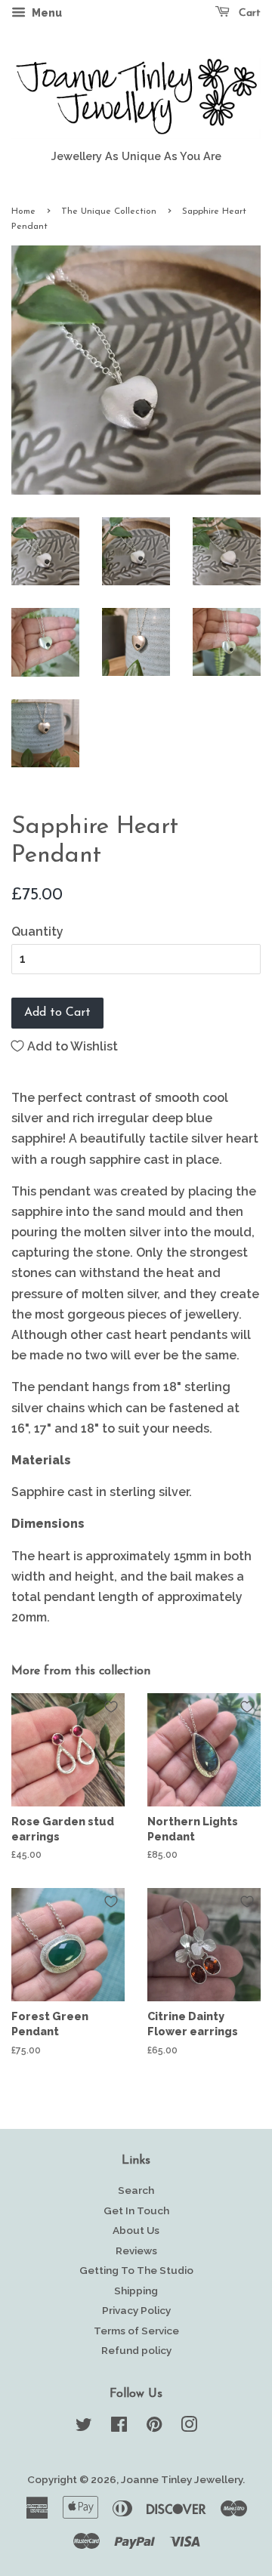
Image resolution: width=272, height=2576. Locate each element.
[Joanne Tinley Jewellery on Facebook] (119, 2427)
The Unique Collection (109, 211)
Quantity (37, 932)
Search (136, 2190)
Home (23, 211)
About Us (136, 2230)
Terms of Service (136, 2331)
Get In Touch (136, 2210)
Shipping (136, 2291)
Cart (248, 13)
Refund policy (136, 2350)
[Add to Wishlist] (111, 1707)
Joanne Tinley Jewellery (182, 2479)
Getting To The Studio (136, 2270)
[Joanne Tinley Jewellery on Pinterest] (154, 2427)
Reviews (136, 2251)
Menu (46, 13)
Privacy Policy (136, 2310)
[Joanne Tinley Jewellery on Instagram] (189, 2427)
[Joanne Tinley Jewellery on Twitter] (84, 2427)
